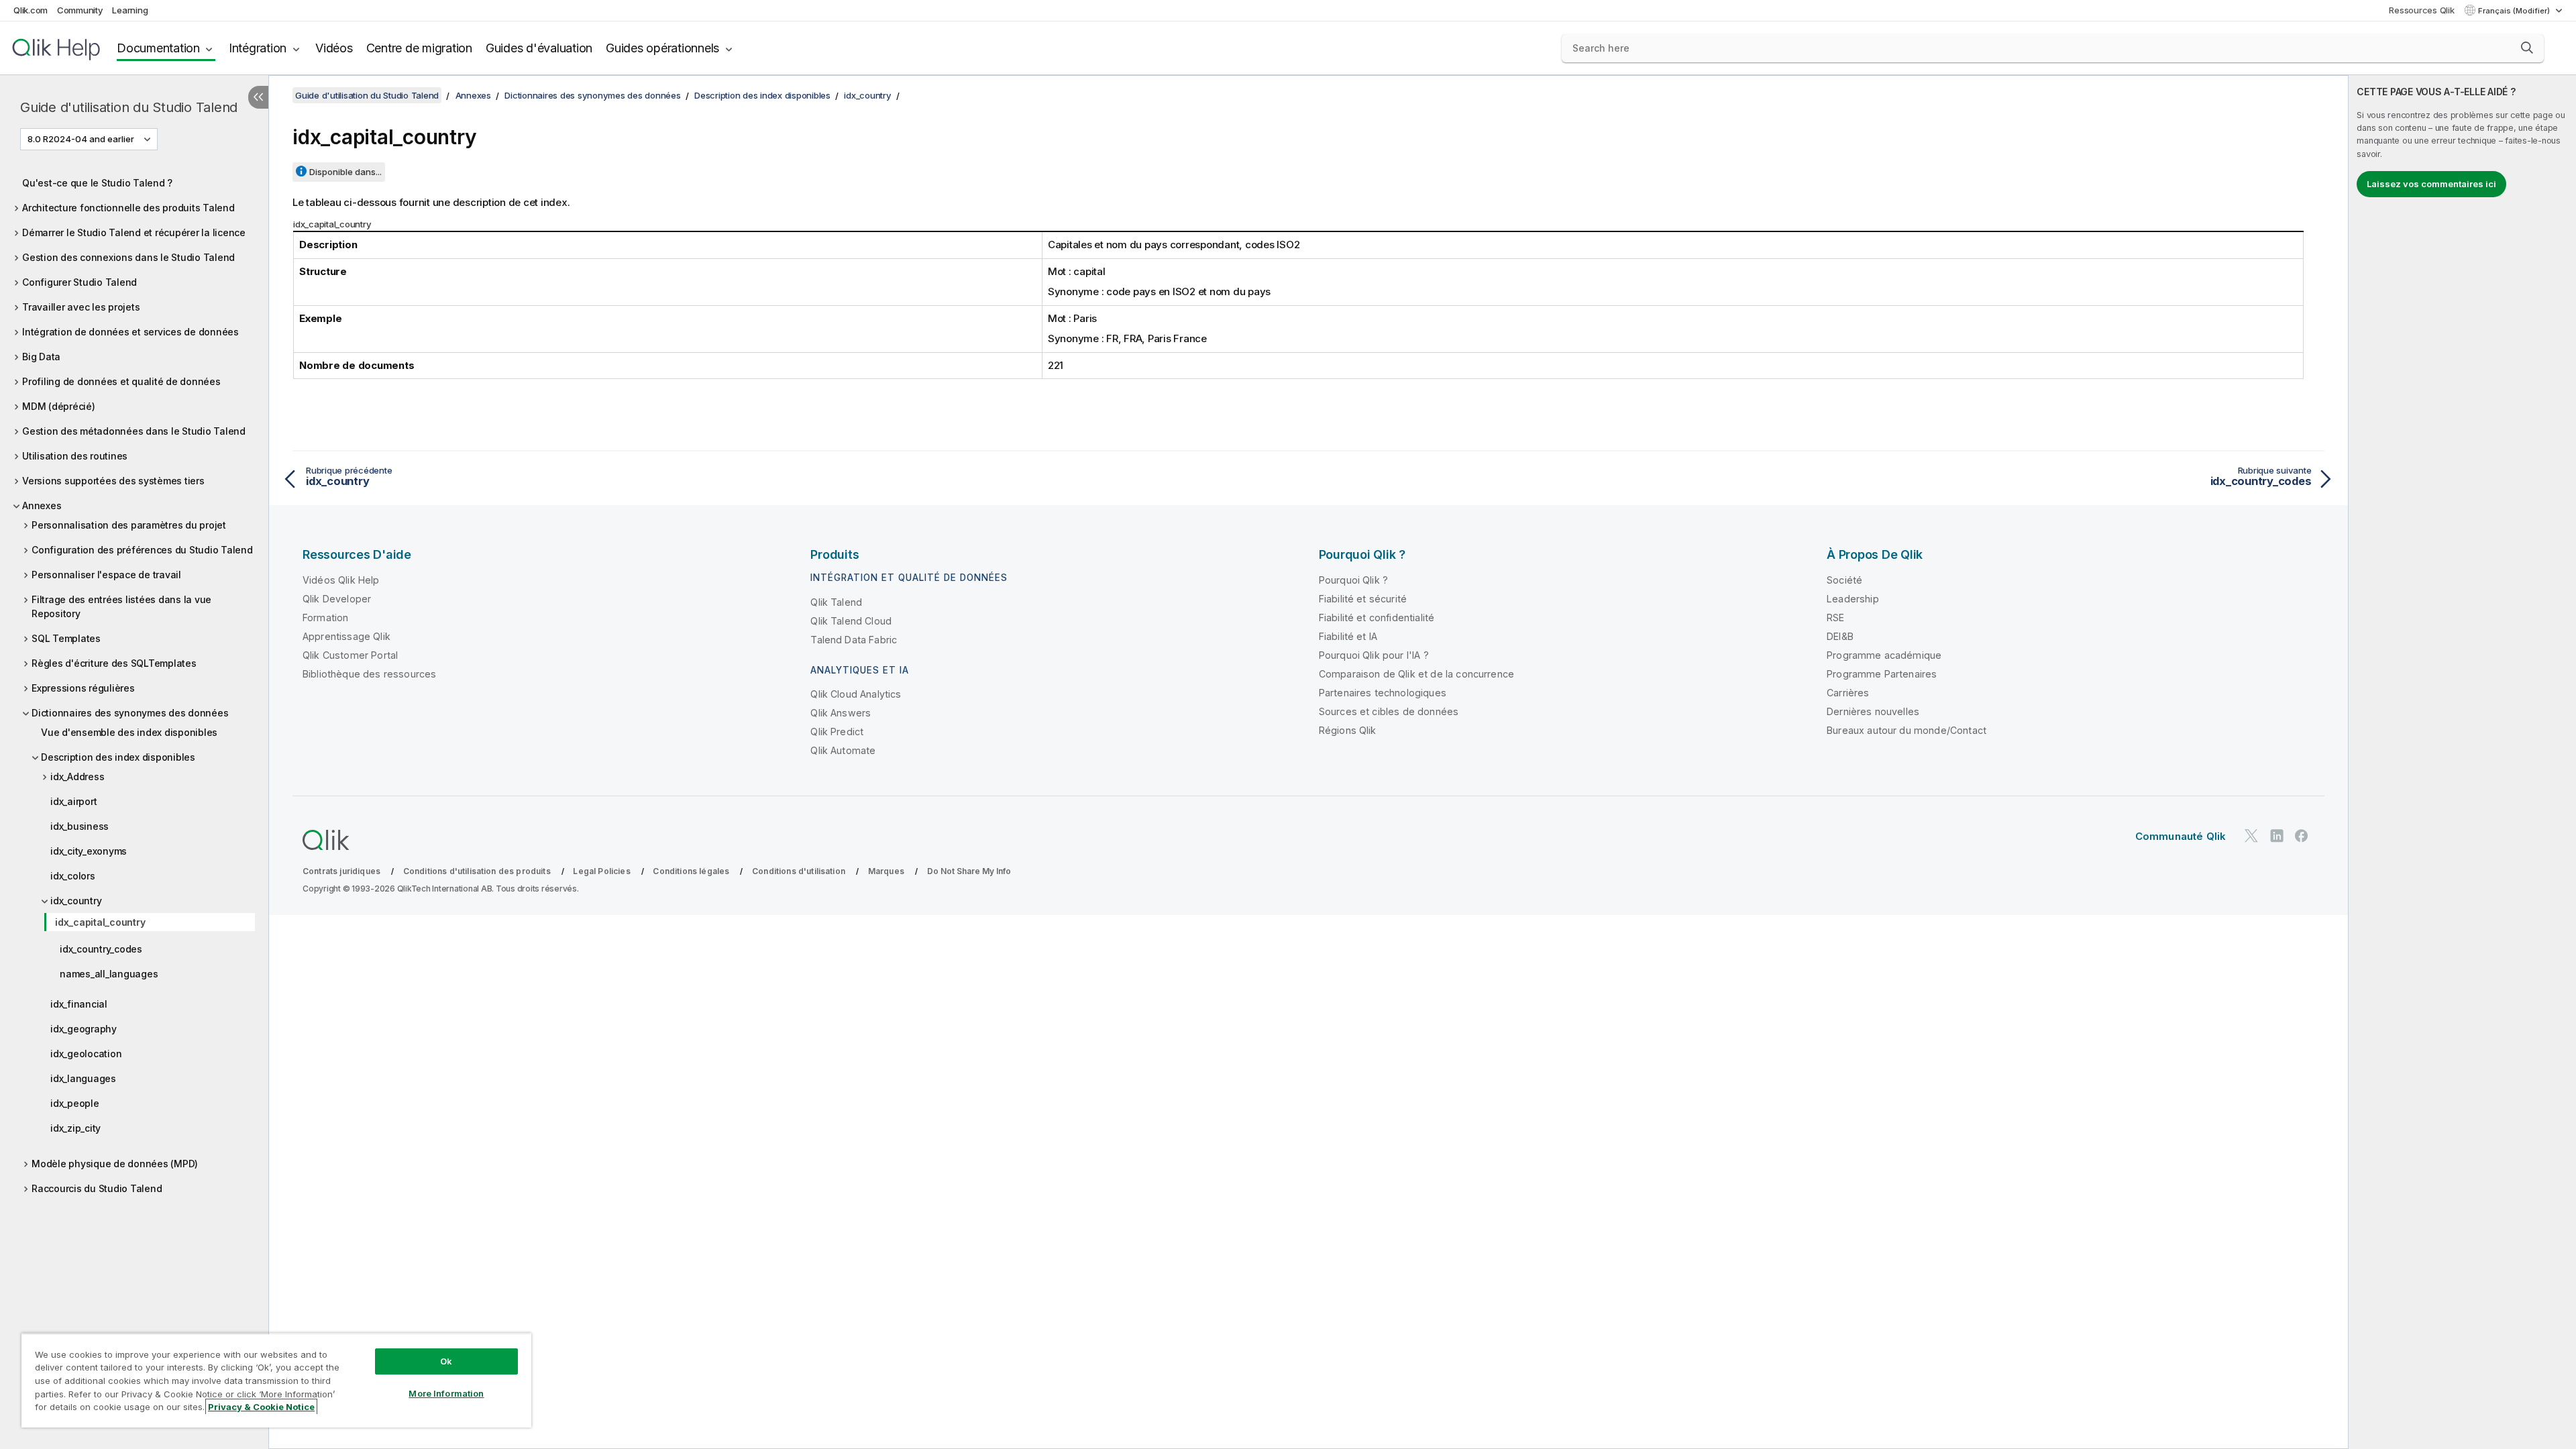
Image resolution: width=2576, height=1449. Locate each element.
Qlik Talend (836, 602)
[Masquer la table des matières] (258, 97)
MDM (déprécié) (59, 406)
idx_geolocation (86, 1054)
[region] (276, 1380)
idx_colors (73, 876)
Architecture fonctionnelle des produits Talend (128, 208)
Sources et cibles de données (1389, 711)
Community (80, 10)
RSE (1835, 618)
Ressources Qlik (2421, 10)
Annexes (42, 505)
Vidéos (334, 48)
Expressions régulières (83, 688)
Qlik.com (31, 10)
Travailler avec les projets (81, 307)
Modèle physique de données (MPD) (115, 1164)
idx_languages (83, 1078)
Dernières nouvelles (1873, 711)
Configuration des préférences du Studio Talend (142, 550)
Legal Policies (601, 871)
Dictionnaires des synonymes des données (130, 713)
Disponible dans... (345, 172)
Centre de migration (419, 48)
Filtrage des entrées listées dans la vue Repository (121, 606)
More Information (446, 1393)
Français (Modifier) (2515, 11)
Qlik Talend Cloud (851, 621)
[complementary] (2462, 762)
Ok (446, 1361)
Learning (130, 10)
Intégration (258, 48)
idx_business (79, 826)
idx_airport (73, 801)
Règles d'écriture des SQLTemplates (114, 663)
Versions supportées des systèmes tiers (113, 481)
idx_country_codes (101, 949)
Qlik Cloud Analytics (856, 694)
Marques (886, 871)
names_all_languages (109, 974)
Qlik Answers (841, 713)
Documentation (158, 48)
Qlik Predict (837, 732)
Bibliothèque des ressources (369, 674)
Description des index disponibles (118, 757)
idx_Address (77, 776)
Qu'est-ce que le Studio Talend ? (97, 183)
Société (1844, 580)
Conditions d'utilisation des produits (477, 871)
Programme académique (1884, 655)
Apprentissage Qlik (346, 636)
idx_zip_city (75, 1128)
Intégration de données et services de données (130, 332)
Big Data (41, 357)
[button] (2527, 48)
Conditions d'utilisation (799, 871)
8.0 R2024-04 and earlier (81, 139)
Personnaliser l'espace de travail (106, 575)
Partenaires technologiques (1383, 693)
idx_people (75, 1103)
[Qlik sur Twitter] (2251, 836)
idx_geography (84, 1029)
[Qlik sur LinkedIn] (2277, 836)
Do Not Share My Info (969, 871)
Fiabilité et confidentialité (1377, 618)
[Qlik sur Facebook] (2302, 836)
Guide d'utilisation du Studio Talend (129, 107)
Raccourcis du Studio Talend (97, 1188)
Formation (325, 618)
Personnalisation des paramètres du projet (129, 525)
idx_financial (79, 1004)
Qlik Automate (843, 750)
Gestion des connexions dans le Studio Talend (128, 257)
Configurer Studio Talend (79, 282)
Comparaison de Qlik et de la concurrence (1416, 674)
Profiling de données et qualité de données (121, 381)
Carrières (1848, 693)
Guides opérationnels (662, 48)
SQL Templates (66, 638)
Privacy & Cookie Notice (261, 1407)
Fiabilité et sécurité (1363, 599)
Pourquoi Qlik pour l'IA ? (1374, 655)
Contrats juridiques (341, 871)
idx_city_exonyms (89, 851)
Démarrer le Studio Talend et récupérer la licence (134, 232)
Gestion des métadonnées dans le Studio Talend (134, 431)
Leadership (1853, 599)
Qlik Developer (337, 599)
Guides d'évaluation (539, 48)
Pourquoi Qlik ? (1353, 580)
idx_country (76, 901)
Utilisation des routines (75, 456)
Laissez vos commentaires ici (2431, 184)
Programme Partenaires (1882, 674)
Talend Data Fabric (854, 640)
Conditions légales (691, 871)
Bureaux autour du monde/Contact (1907, 730)
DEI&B (1840, 636)
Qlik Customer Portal (350, 655)
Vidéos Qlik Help (341, 580)
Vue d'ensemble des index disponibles (129, 732)
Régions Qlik (1348, 730)
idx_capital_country (100, 922)
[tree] (134, 685)
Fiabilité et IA (1348, 636)
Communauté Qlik (2181, 836)
